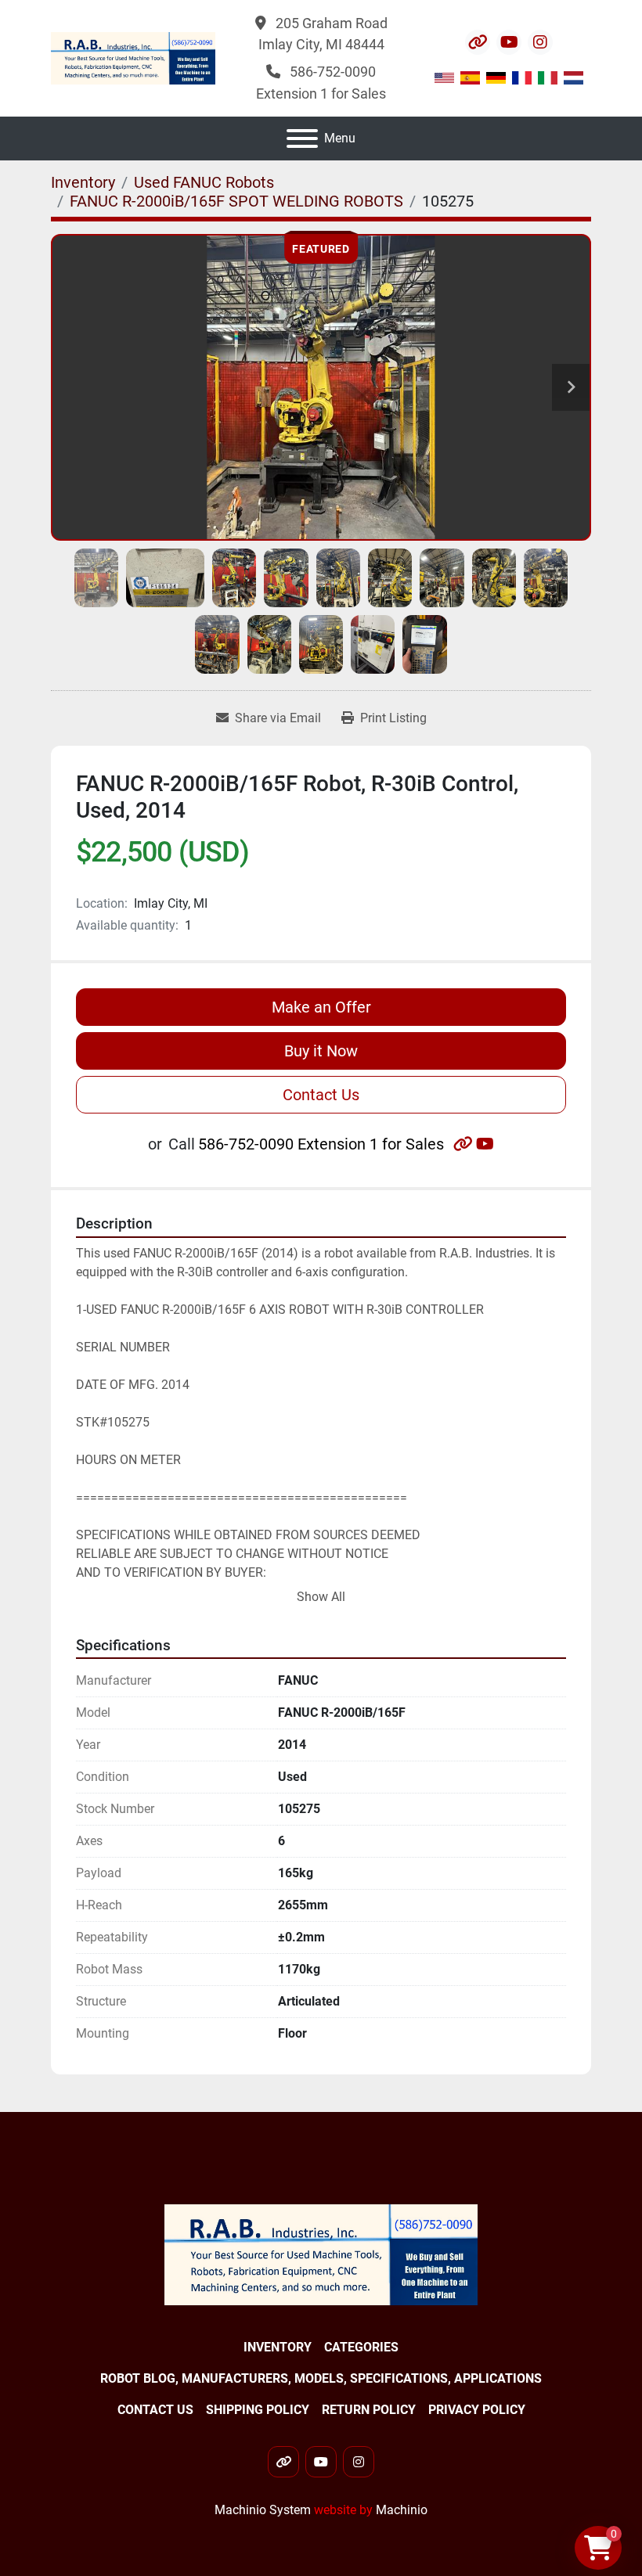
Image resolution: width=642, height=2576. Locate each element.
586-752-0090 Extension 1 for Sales (321, 1144)
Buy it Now (321, 1051)
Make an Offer (321, 1007)
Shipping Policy (258, 2410)
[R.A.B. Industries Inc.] (321, 2254)
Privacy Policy (477, 2410)
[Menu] (302, 139)
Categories (361, 2347)
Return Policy (369, 2410)
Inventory (278, 2347)
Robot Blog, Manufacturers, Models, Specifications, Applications (321, 2378)
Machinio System (263, 2510)
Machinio (402, 2510)
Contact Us (321, 1095)
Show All (321, 1597)
